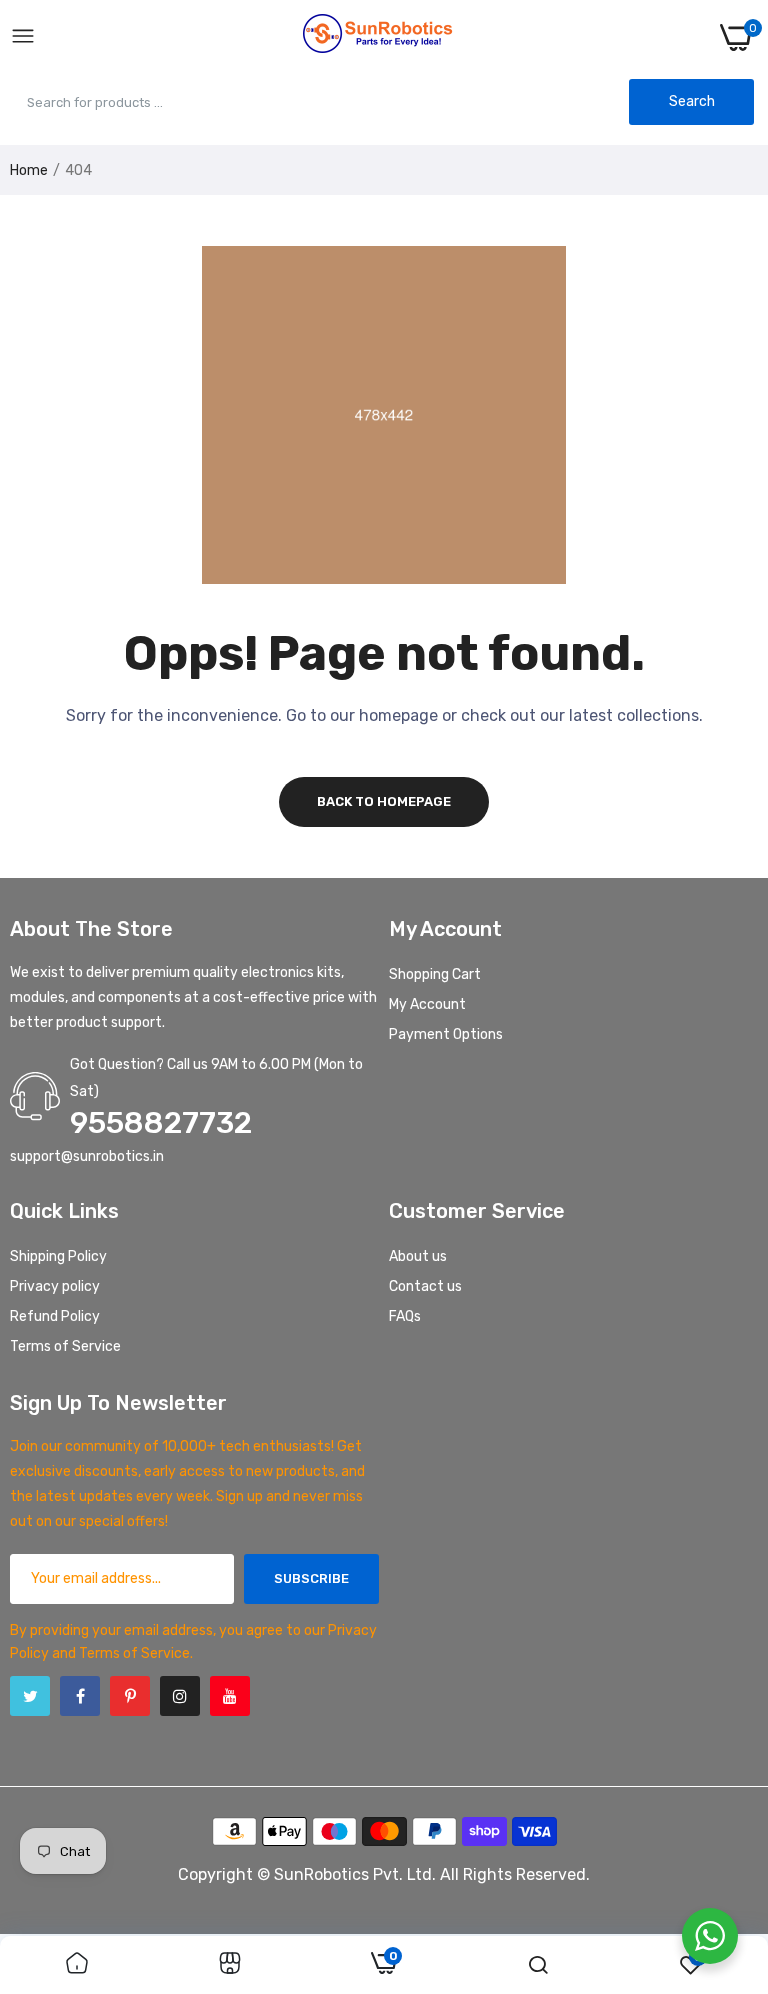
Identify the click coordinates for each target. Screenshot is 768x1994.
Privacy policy (55, 1286)
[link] (77, 1965)
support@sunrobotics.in (87, 1156)
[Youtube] (230, 1696)
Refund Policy (55, 1316)
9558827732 (161, 1123)
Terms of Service (65, 1346)
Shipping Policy (58, 1256)
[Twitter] (30, 1696)
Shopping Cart (435, 974)
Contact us (425, 1286)
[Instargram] (180, 1696)
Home (29, 170)
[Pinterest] (130, 1696)
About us (418, 1256)
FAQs (405, 1316)
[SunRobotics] (378, 37)
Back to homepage (384, 801)
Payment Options (446, 1034)
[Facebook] (80, 1696)
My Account (427, 1004)
